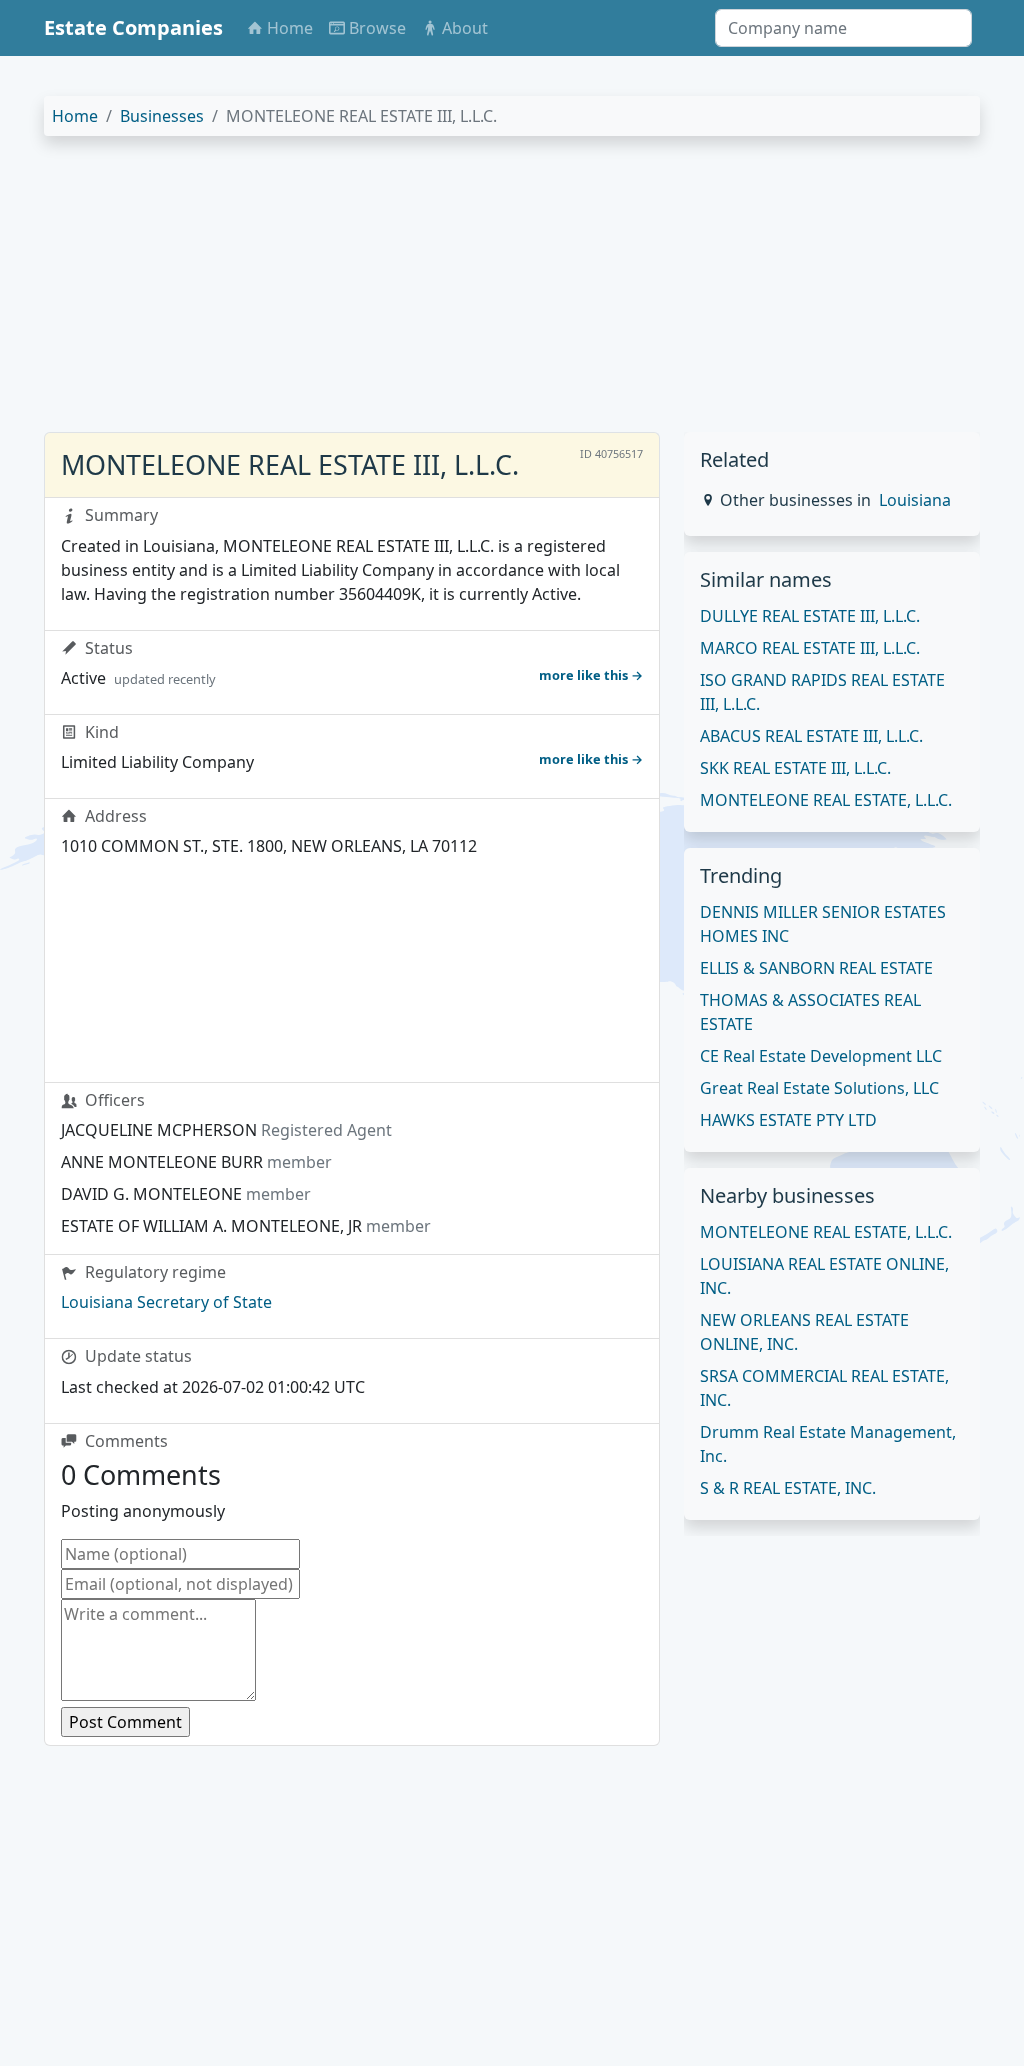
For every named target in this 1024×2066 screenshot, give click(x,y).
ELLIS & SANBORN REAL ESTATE (816, 968)
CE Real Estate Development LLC (821, 1056)
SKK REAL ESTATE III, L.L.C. (795, 768)
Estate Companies (133, 27)
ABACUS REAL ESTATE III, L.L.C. (811, 736)
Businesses (162, 116)
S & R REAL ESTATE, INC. (788, 1488)
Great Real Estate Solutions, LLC (819, 1088)
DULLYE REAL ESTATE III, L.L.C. (810, 616)
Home (75, 116)
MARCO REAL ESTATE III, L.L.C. (810, 648)
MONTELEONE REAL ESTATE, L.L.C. (826, 800)
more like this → (591, 675)
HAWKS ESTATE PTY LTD (788, 1120)
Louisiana (915, 500)
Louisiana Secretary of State (166, 1302)
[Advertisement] (512, 292)
